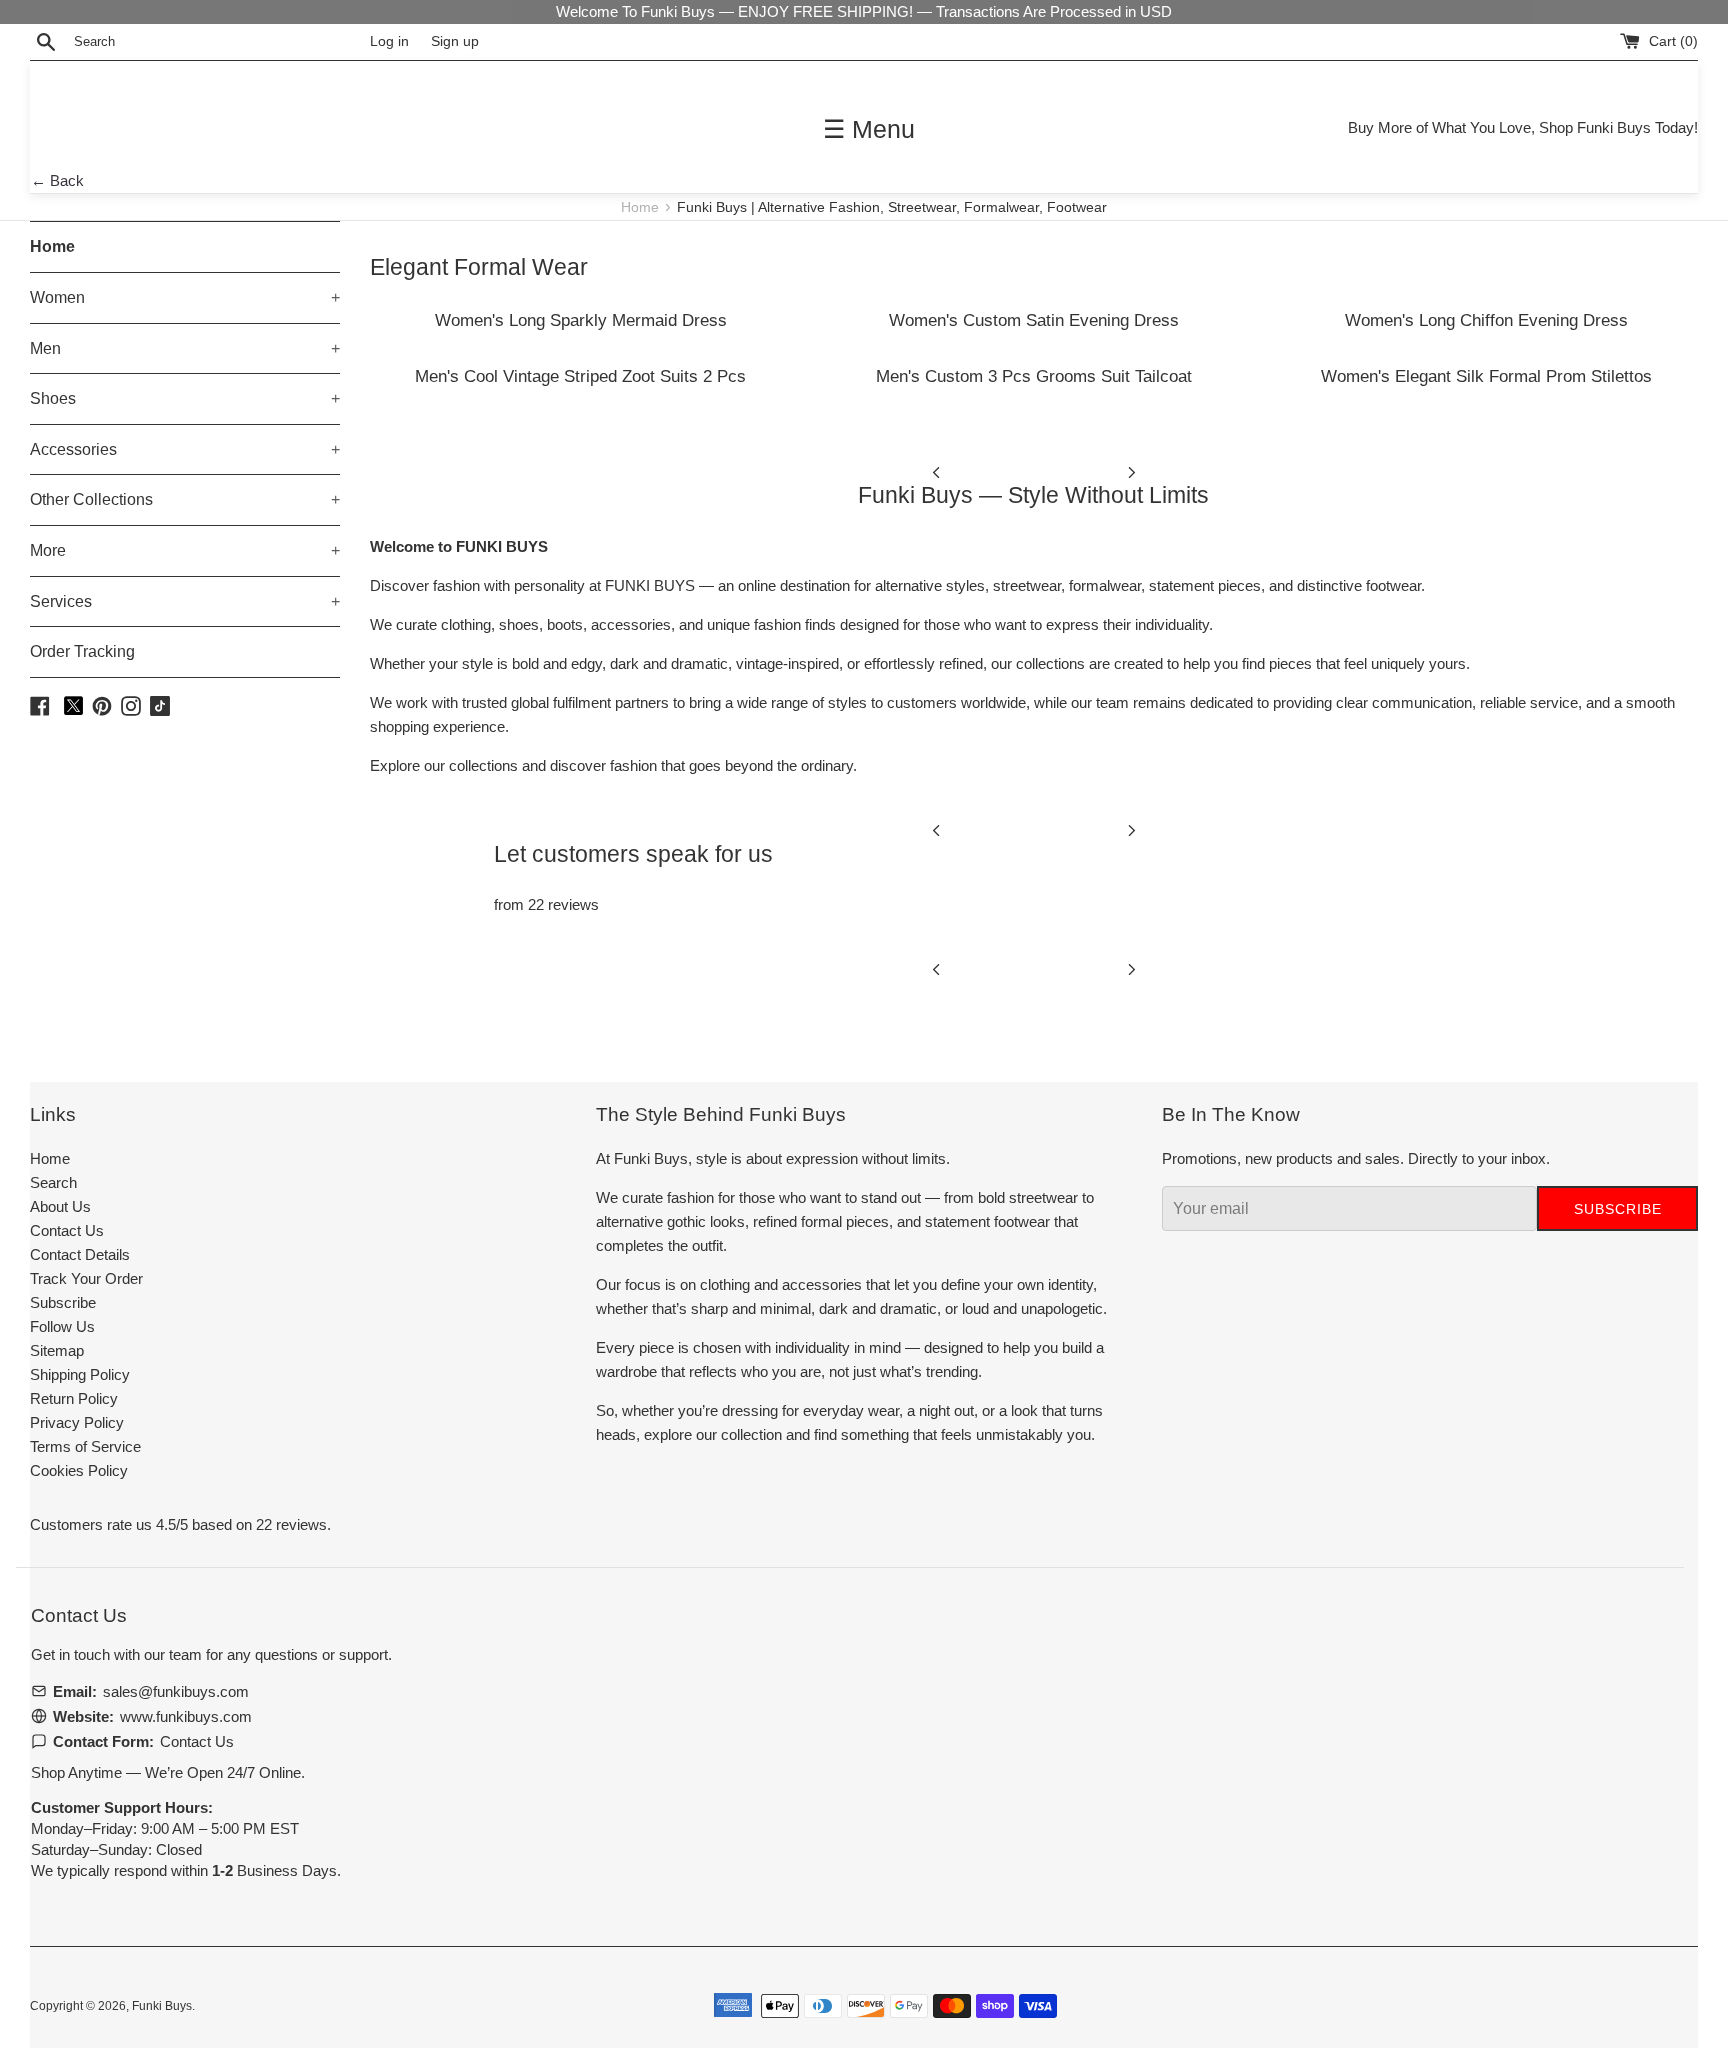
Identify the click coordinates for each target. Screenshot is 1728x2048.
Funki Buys (162, 2006)
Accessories (185, 449)
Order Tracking (82, 651)
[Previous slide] (936, 471)
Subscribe (63, 1302)
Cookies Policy (79, 1470)
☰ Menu (869, 129)
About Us (60, 1206)
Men (185, 348)
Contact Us (67, 1230)
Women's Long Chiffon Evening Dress (1486, 320)
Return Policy (74, 1398)
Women (185, 297)
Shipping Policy (80, 1374)
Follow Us (62, 1326)
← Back (57, 180)
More (185, 550)
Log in (389, 41)
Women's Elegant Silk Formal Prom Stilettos (1486, 376)
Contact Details (80, 1254)
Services (185, 601)
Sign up (455, 41)
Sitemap (57, 1350)
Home (642, 207)
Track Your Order (86, 1278)
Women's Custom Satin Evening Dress (1034, 320)
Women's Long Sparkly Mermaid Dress (581, 320)
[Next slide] (1132, 471)
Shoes (185, 398)
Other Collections (185, 499)
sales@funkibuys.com (176, 1691)
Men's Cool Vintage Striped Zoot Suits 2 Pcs (580, 376)
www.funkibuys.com (186, 1716)
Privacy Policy (77, 1422)
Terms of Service (85, 1446)
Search (53, 1182)
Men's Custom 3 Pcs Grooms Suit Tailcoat (1034, 376)
